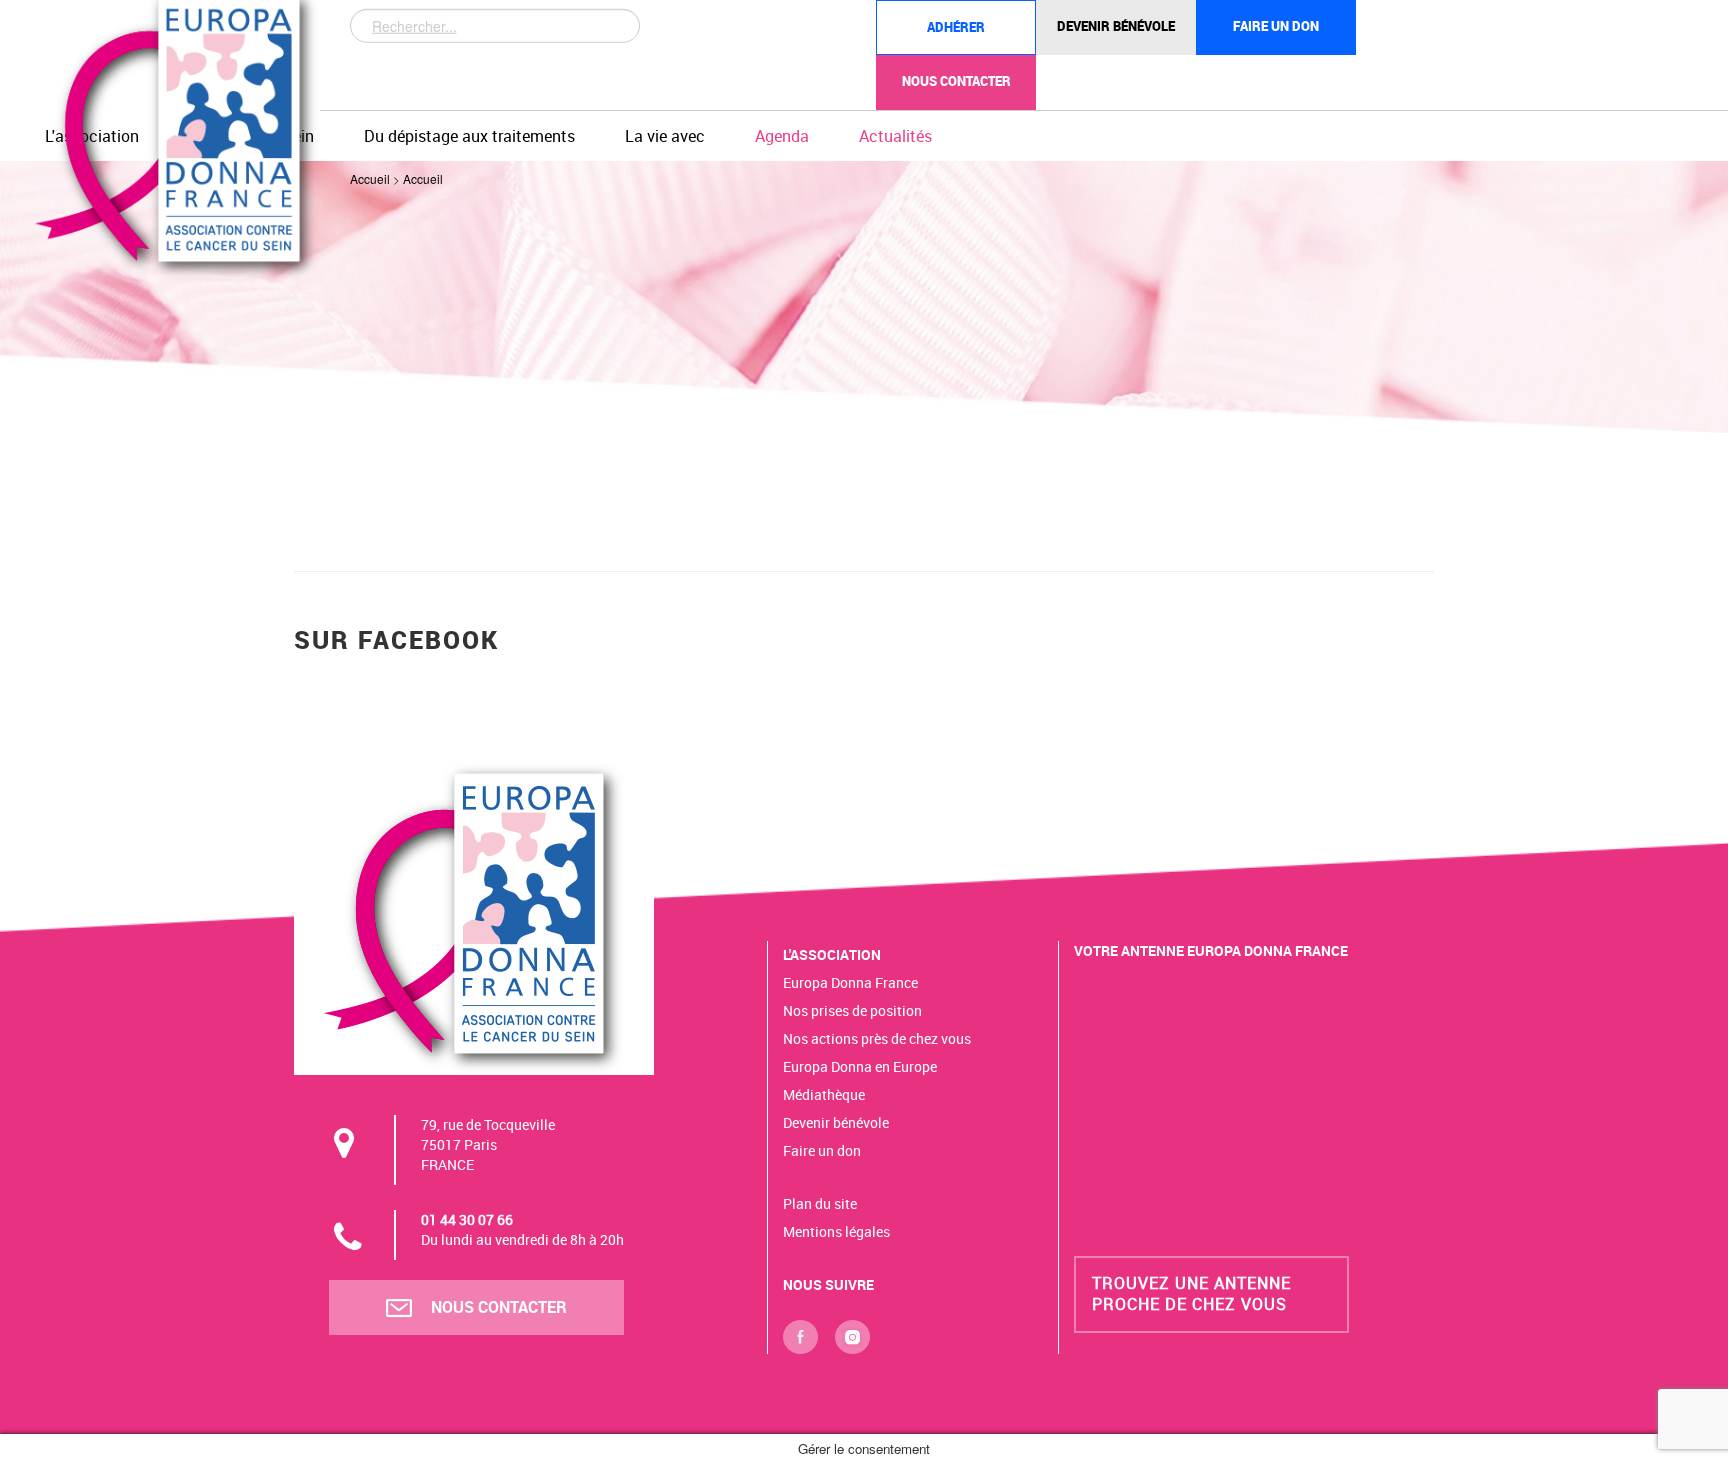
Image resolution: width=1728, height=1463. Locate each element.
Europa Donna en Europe (860, 1066)
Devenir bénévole (1116, 26)
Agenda (782, 136)
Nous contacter (956, 81)
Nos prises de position (852, 1010)
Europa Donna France (850, 982)
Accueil (370, 178)
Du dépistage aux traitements (469, 136)
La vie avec (665, 136)
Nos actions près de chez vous (877, 1038)
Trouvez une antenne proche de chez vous (1191, 1293)
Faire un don (1276, 26)
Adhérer (956, 27)
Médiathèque (824, 1094)
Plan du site (820, 1203)
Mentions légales (836, 1231)
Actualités (895, 136)
